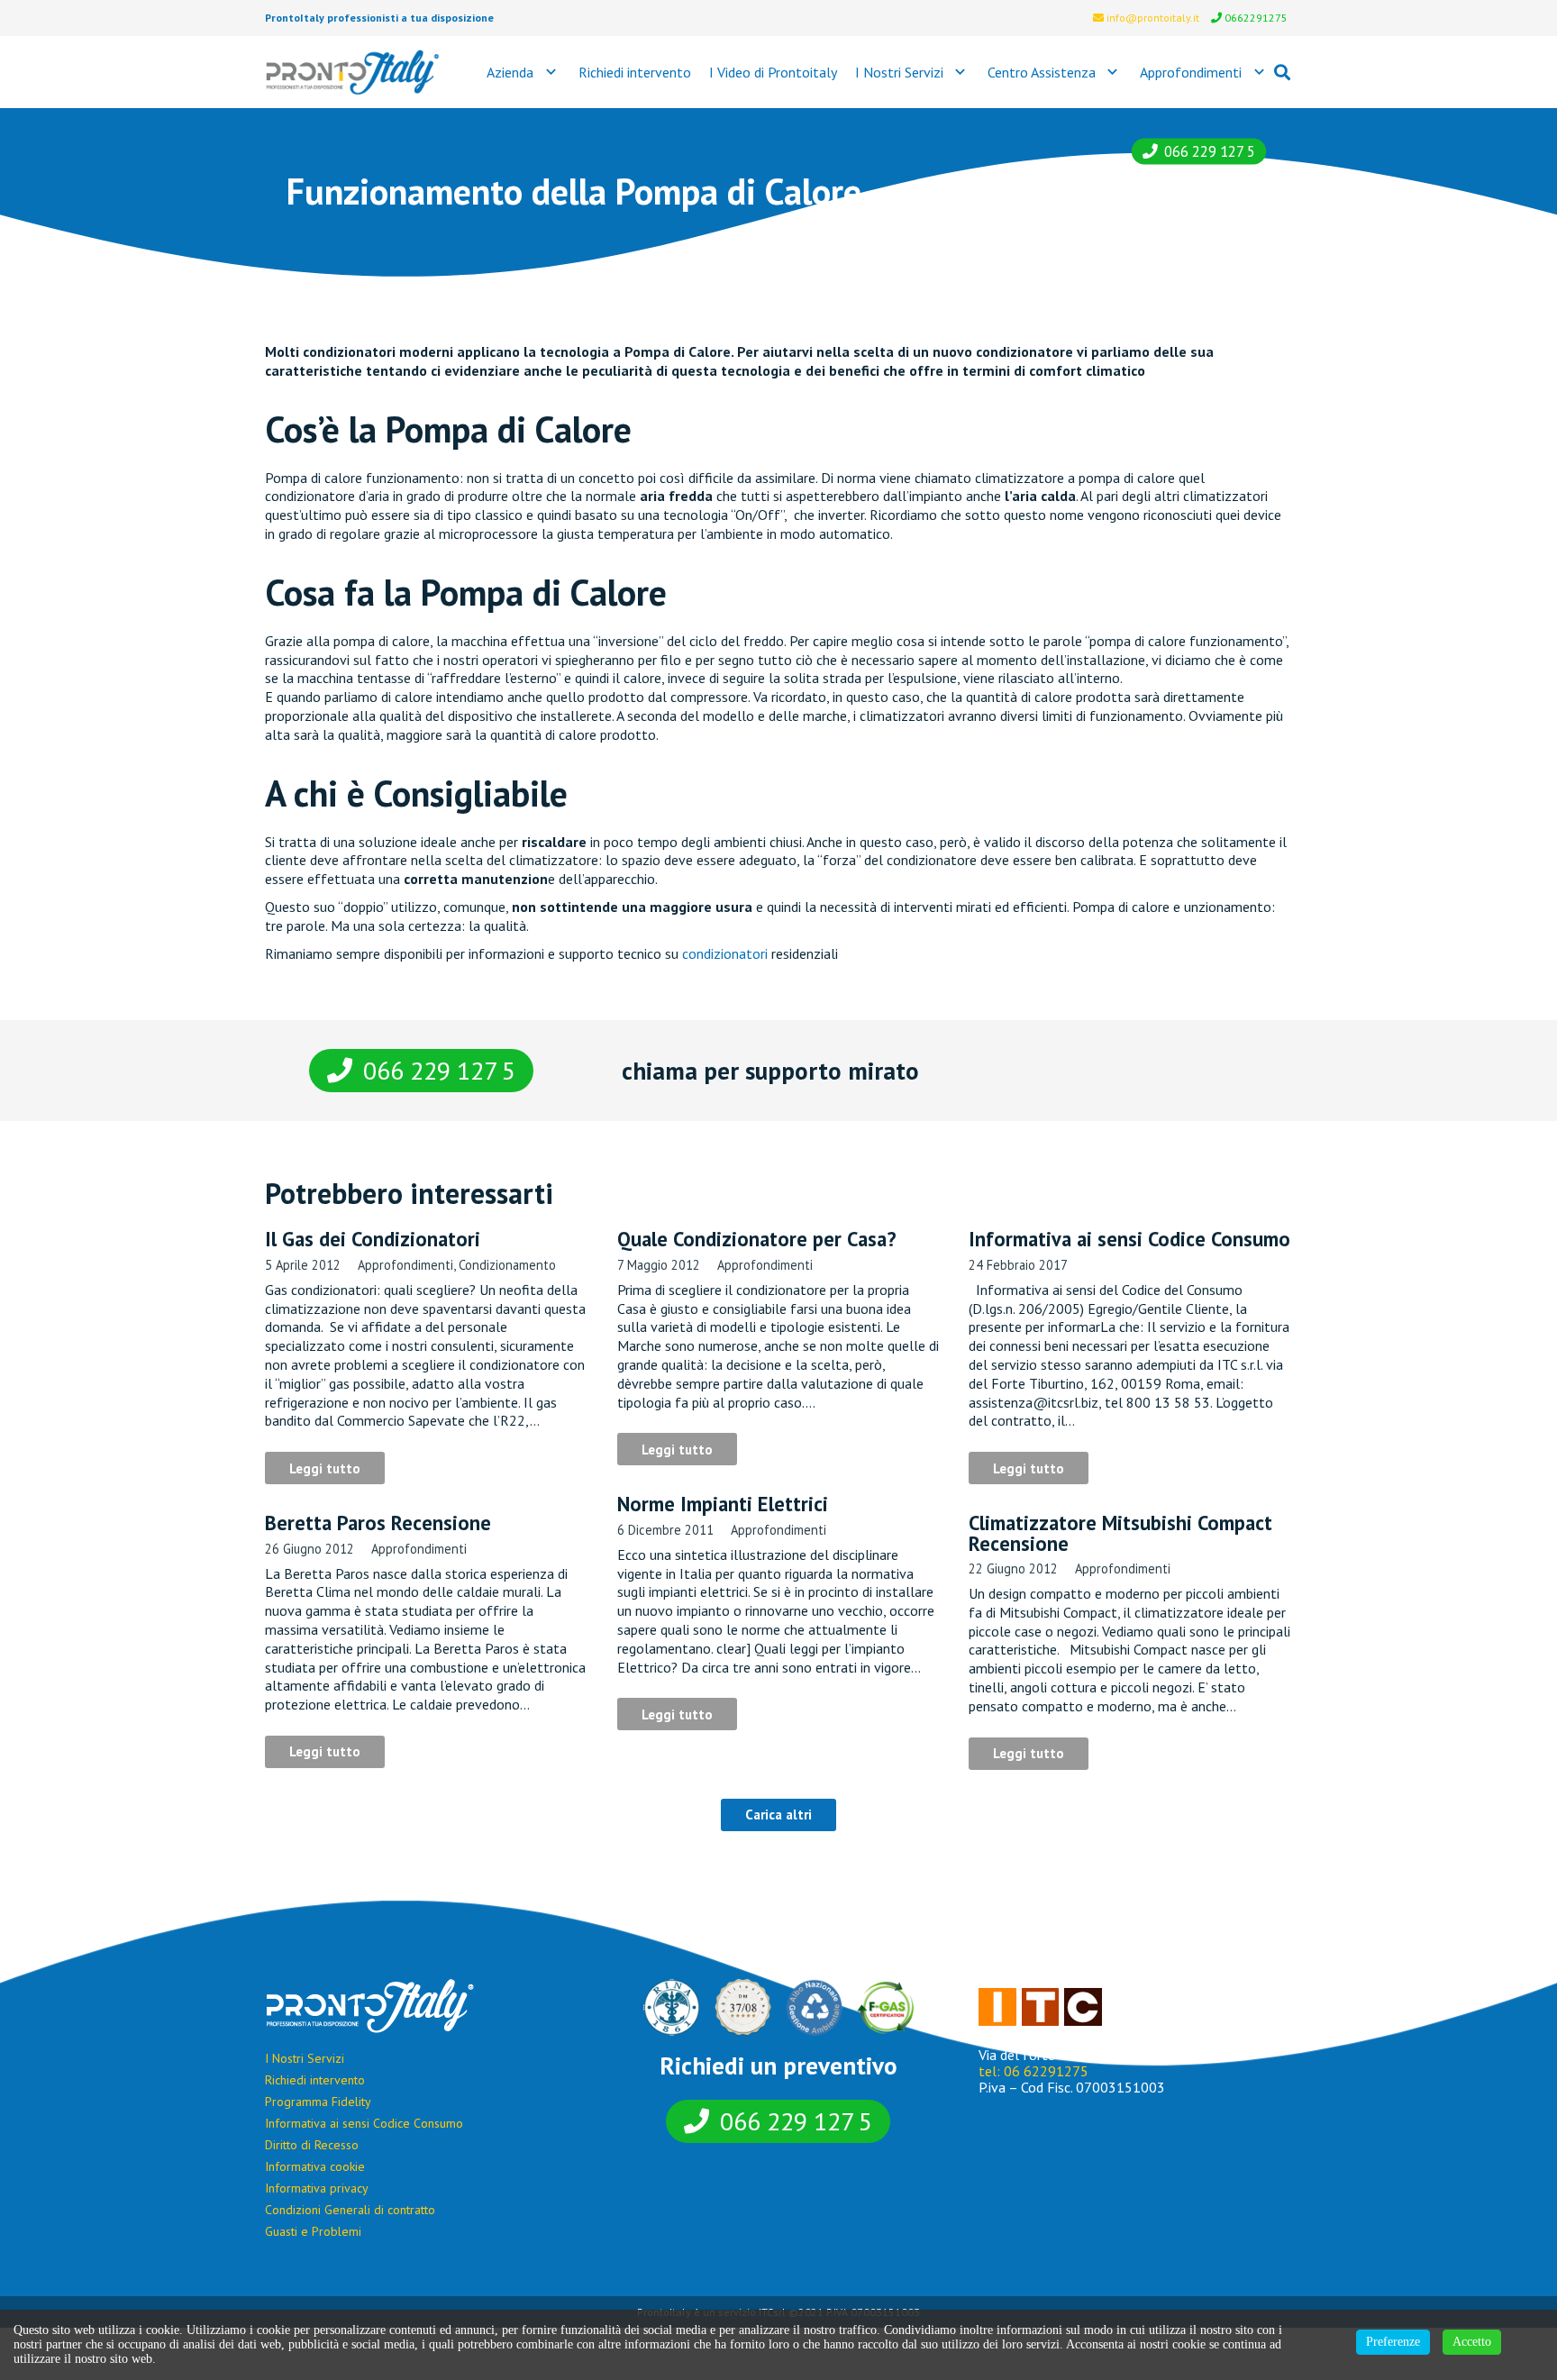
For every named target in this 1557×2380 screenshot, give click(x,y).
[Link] (353, 72)
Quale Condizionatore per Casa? (757, 1239)
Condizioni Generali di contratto (350, 2210)
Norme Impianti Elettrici (723, 1504)
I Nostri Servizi (305, 2058)
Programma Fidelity (318, 2102)
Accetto (1472, 2342)
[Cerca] (1282, 73)
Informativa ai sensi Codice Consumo (1129, 1239)
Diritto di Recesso (312, 2145)
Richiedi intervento (315, 2080)
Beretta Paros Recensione (378, 1523)
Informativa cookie (315, 2166)
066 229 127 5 (1210, 151)
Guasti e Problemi (313, 2231)
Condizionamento (507, 1265)
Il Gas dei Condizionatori (373, 1239)
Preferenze (1393, 2342)
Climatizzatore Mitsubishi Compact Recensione (1120, 1532)
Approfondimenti (405, 1265)
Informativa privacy (317, 2188)
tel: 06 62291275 (1033, 2071)
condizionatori (725, 953)
